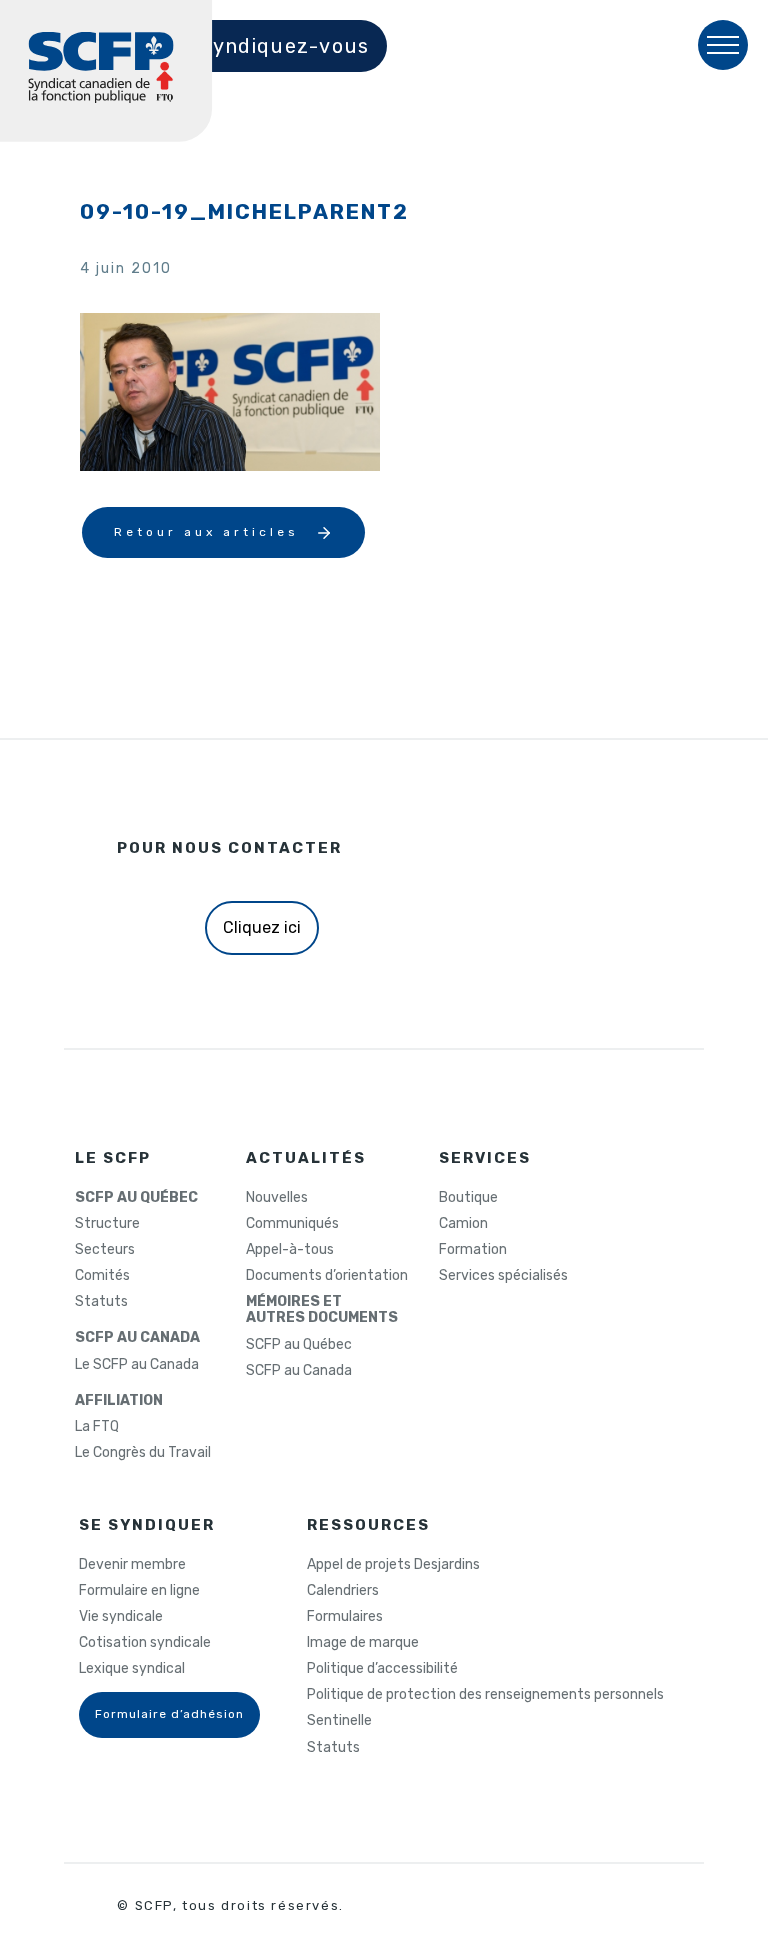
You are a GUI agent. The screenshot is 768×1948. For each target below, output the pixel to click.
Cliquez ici (262, 927)
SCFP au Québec (299, 1345)
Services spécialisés (503, 1276)
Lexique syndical (132, 1669)
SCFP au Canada (299, 1371)
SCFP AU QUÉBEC (136, 1198)
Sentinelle (339, 1721)
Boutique (468, 1198)
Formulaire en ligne (139, 1591)
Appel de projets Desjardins (393, 1565)
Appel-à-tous (290, 1250)
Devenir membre (132, 1565)
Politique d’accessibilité (382, 1669)
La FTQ (97, 1427)
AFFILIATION (119, 1401)
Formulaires (345, 1617)
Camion (463, 1224)
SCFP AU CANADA (137, 1338)
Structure (107, 1224)
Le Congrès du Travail (143, 1453)
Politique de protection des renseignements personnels (485, 1695)
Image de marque (363, 1643)
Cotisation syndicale (145, 1643)
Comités (102, 1276)
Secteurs (105, 1250)
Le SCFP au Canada (137, 1365)
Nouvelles (277, 1198)
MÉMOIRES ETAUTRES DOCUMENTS (322, 1310)
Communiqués (292, 1224)
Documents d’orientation (327, 1276)
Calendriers (343, 1591)
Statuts (101, 1302)
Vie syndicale (121, 1617)
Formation (473, 1250)
